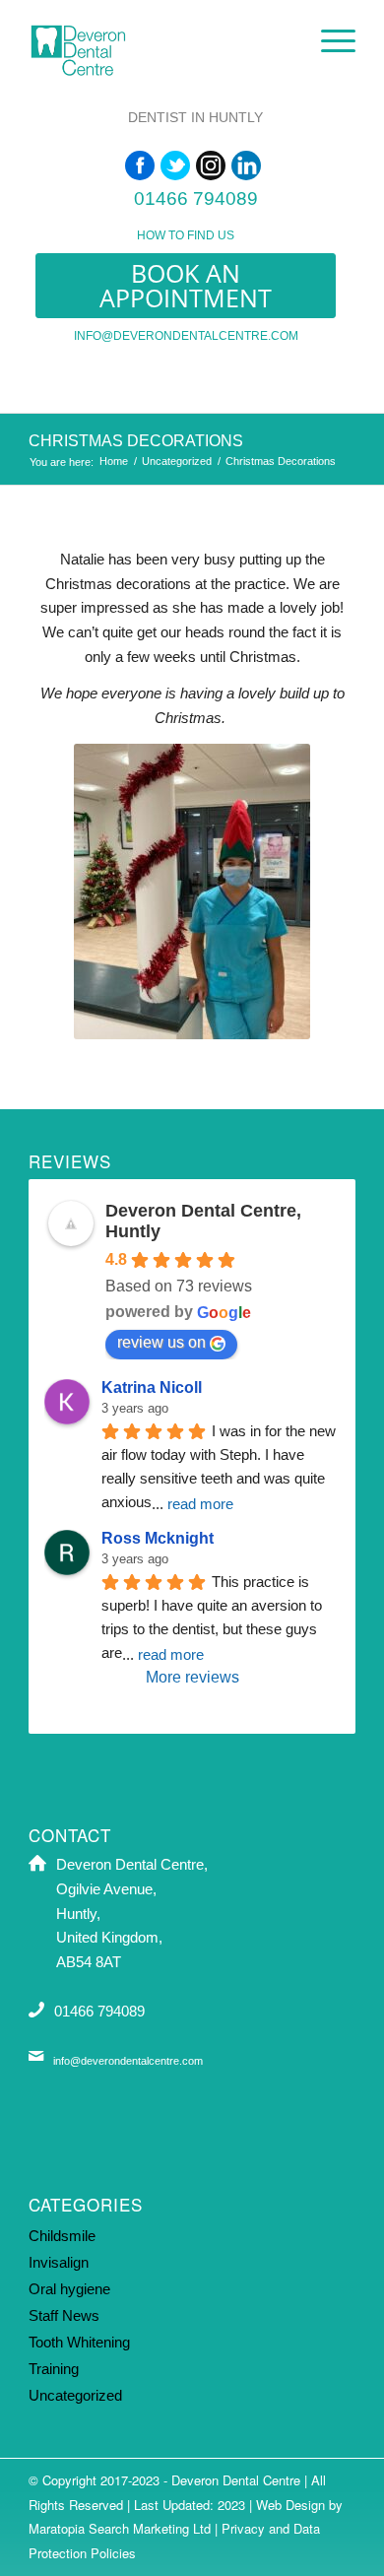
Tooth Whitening (79, 2342)
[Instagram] (211, 165)
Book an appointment (186, 285)
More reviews (192, 1677)
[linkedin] (246, 165)
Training (54, 2369)
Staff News (64, 2315)
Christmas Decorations (136, 441)
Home (114, 461)
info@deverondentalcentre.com (186, 336)
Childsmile (62, 2236)
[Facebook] (140, 165)
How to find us (186, 235)
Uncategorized (177, 461)
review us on (161, 1342)
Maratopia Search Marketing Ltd (120, 2528)
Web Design (290, 2505)
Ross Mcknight (158, 1538)
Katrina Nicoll (152, 1387)
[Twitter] (175, 165)
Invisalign (59, 2262)
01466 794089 (196, 198)
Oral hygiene (69, 2289)
